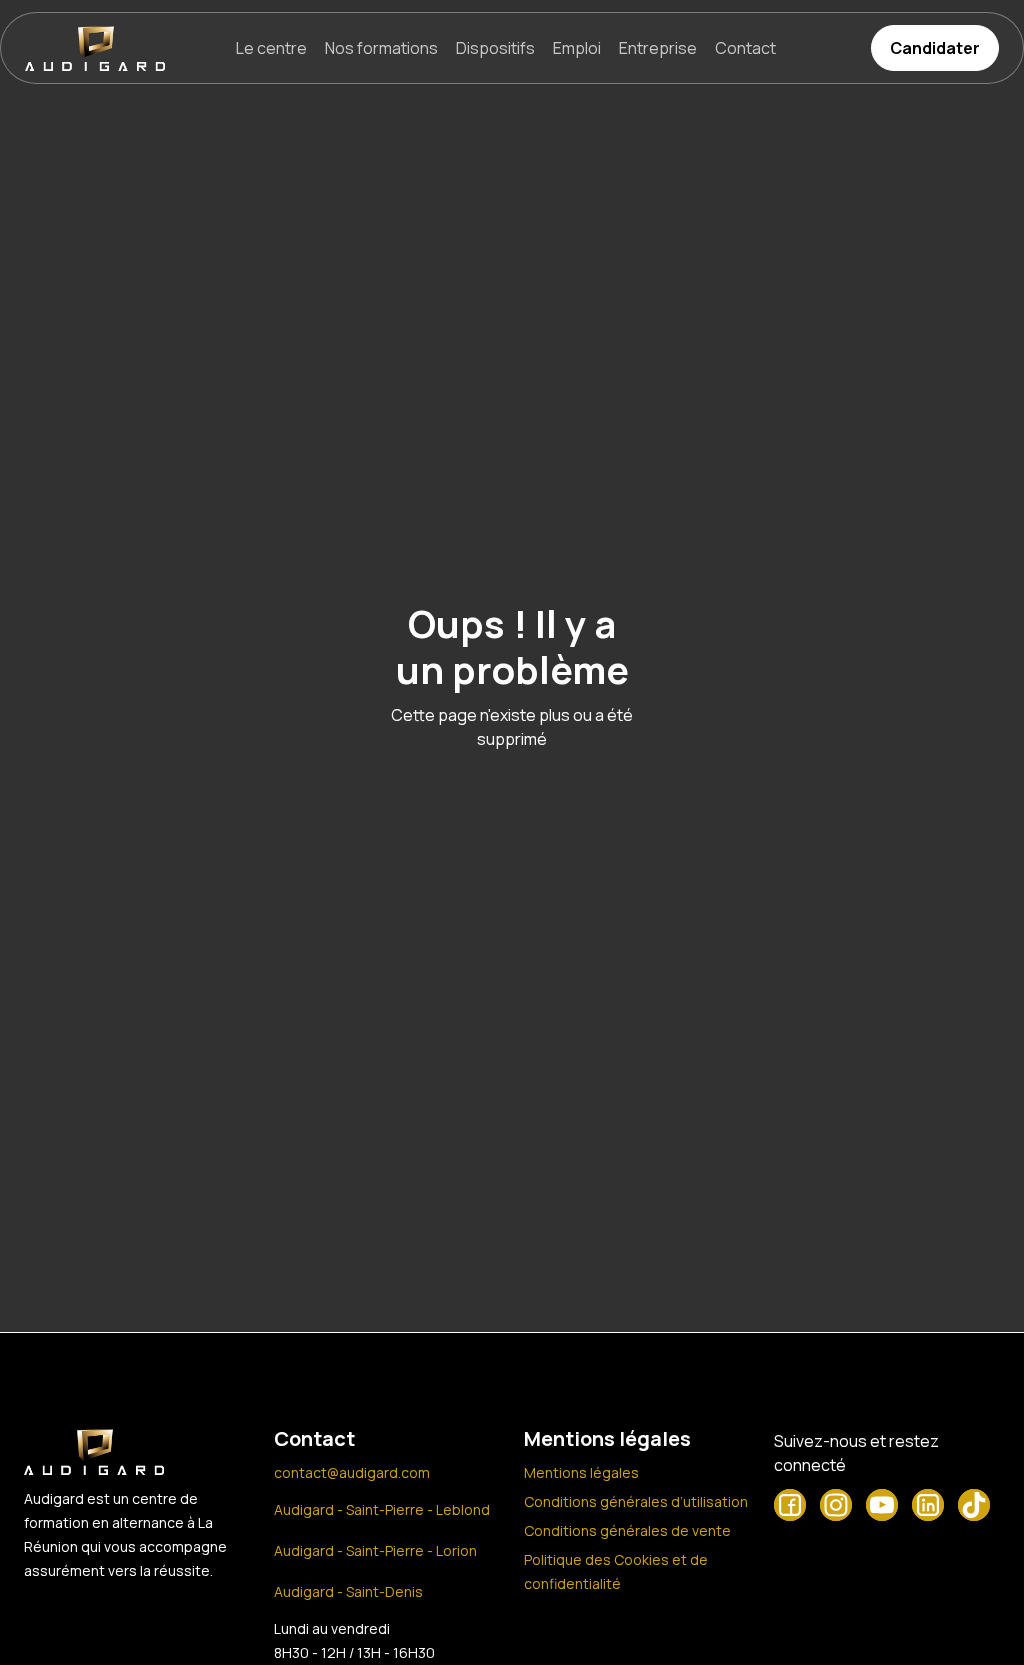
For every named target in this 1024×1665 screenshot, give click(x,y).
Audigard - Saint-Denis (348, 1591)
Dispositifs (495, 48)
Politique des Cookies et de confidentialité (616, 1571)
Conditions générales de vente (627, 1530)
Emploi (577, 48)
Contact (745, 48)
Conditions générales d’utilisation (636, 1501)
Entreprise (658, 48)
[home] (95, 48)
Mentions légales (581, 1472)
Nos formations (381, 48)
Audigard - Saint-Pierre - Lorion (375, 1550)
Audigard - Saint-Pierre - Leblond (382, 1509)
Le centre (271, 48)
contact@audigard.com (352, 1472)
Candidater (935, 48)
